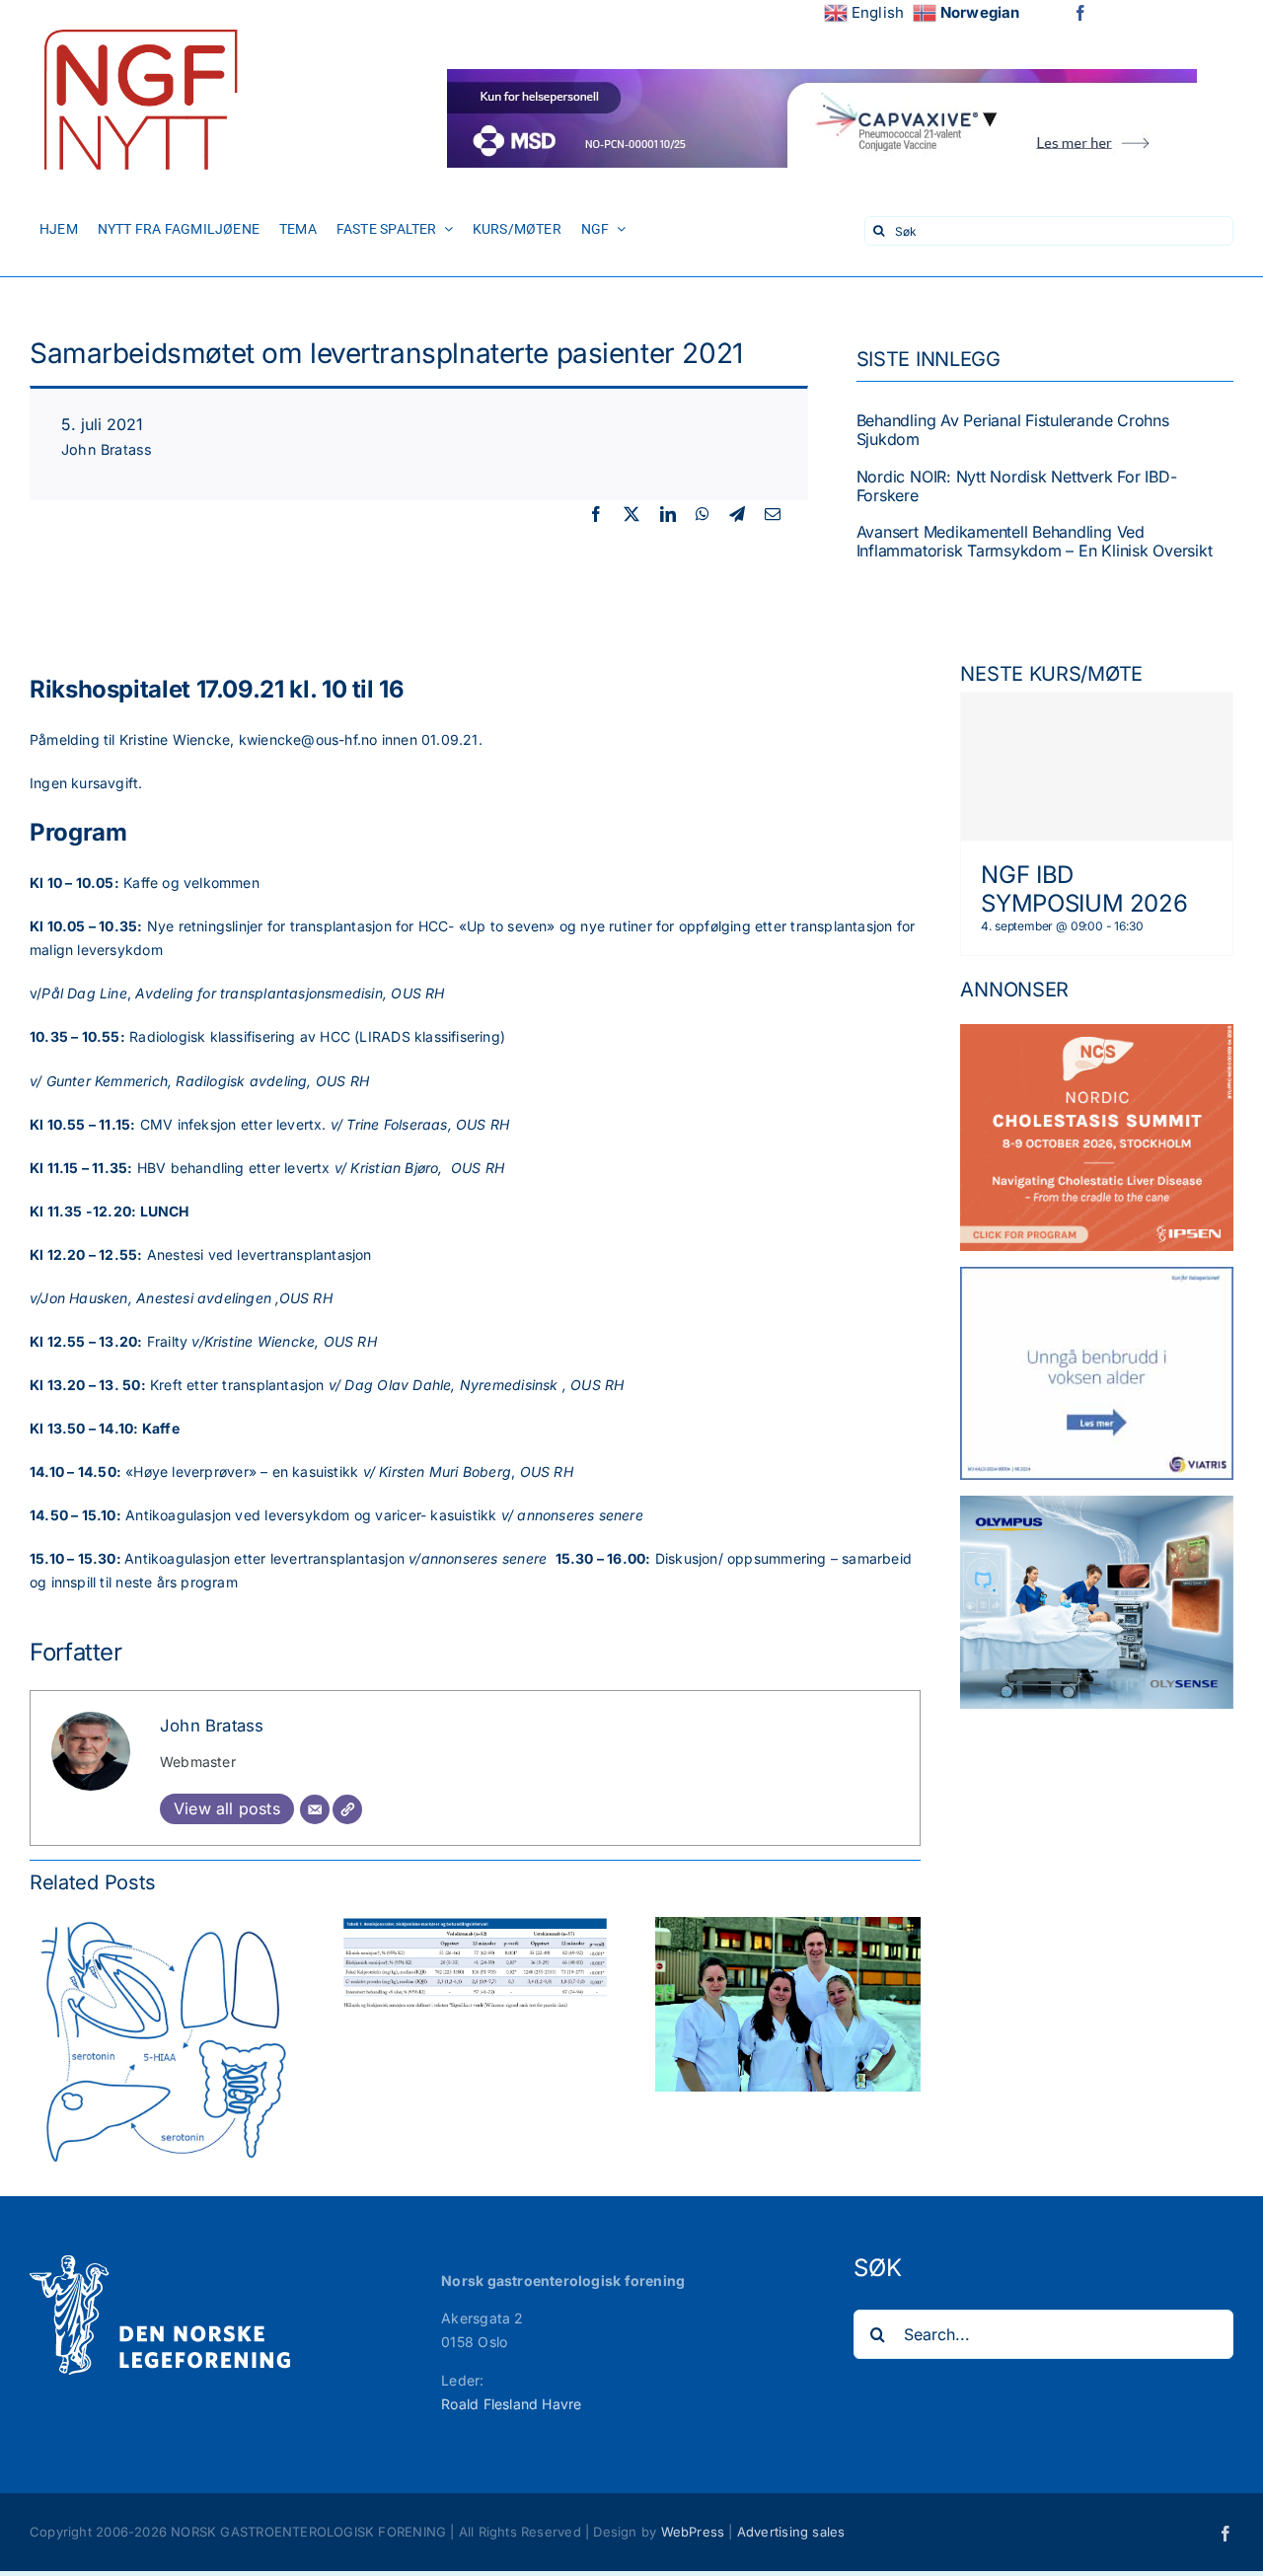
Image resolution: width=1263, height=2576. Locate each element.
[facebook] (1080, 13)
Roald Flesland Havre (511, 2404)
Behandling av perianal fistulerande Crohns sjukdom (1013, 430)
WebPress (693, 2532)
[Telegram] (737, 515)
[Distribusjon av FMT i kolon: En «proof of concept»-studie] (788, 1925)
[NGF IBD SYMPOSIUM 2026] (1097, 767)
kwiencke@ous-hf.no (308, 739)
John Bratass (107, 449)
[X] (631, 515)
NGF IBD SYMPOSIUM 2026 (1084, 889)
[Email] (773, 515)
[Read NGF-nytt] (138, 22)
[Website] (347, 1809)
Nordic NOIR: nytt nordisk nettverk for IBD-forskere (1017, 486)
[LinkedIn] (668, 515)
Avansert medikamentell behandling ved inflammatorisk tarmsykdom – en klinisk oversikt (1035, 541)
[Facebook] (596, 515)
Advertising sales (791, 2532)
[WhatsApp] (703, 515)
